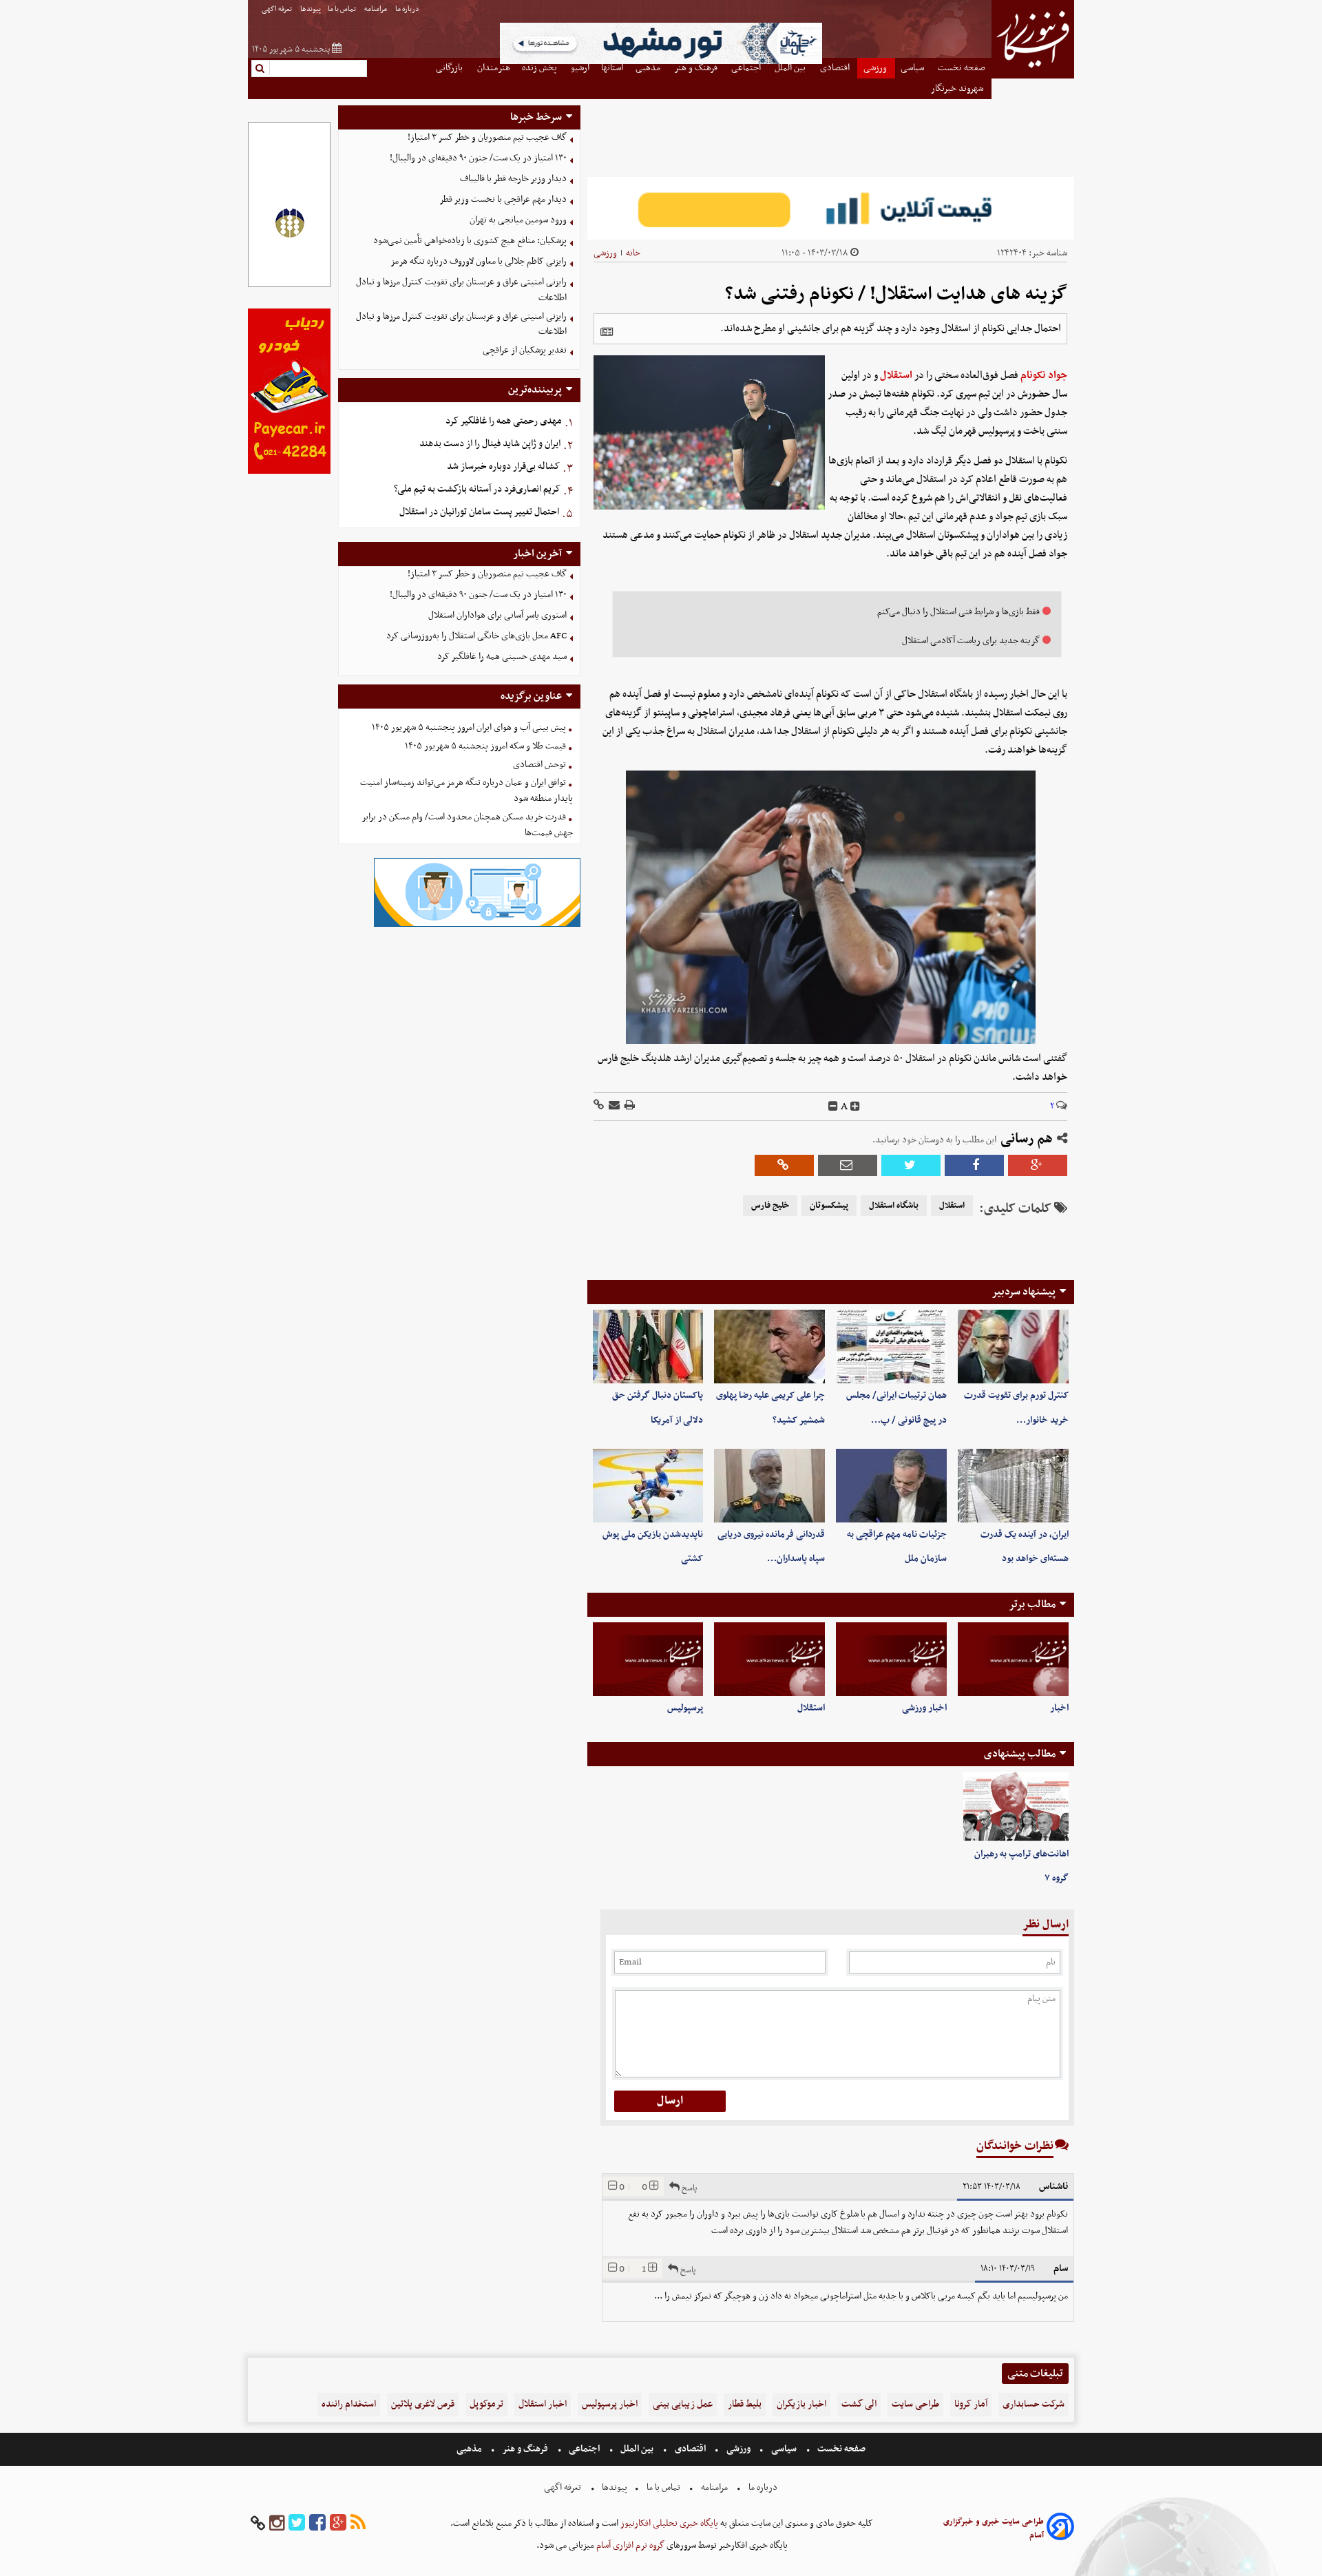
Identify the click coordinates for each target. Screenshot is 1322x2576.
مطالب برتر (1032, 1604)
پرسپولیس (685, 1708)
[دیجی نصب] (289, 472)
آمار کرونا (971, 2404)
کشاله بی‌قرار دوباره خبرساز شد (503, 467)
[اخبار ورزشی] (891, 1659)
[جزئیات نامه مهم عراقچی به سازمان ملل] (891, 1486)
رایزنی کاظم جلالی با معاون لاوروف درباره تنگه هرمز (479, 261)
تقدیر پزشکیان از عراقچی (525, 350)
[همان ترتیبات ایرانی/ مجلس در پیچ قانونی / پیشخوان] (891, 1347)
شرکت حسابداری (1034, 2404)
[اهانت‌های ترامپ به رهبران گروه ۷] (1016, 1807)
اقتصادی (690, 2449)
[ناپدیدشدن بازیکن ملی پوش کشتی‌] (648, 1486)
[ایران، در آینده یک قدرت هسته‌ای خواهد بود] (1013, 1486)
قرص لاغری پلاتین (423, 2404)
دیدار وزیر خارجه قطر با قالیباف (513, 179)
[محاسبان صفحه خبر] (289, 285)
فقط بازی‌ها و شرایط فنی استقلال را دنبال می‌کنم (958, 612)
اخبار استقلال (543, 2404)
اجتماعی (584, 2449)
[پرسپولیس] (648, 1659)
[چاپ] (629, 1106)
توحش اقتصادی (539, 765)
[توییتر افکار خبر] (297, 2523)
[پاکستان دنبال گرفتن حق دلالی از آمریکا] (648, 1347)
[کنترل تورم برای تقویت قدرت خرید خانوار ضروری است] (1013, 1347)
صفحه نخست (840, 2449)
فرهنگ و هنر (525, 2449)
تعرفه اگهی (277, 9)
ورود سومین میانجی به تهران (518, 220)
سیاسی (784, 2449)
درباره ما (408, 9)
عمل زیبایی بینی (683, 2404)
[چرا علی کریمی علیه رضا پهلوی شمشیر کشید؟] (769, 1347)
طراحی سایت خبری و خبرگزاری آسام (994, 2528)
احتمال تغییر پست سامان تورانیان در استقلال (479, 512)
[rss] (358, 2523)
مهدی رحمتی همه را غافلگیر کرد (504, 421)
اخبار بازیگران (801, 2404)
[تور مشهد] (661, 62)
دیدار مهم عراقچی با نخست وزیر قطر (503, 199)
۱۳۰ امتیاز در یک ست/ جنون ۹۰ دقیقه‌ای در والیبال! (478, 158)
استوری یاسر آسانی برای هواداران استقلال (497, 615)
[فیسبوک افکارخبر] (317, 2523)
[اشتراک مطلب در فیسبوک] (974, 1165)
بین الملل (637, 2449)
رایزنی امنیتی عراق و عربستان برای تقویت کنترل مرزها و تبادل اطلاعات (461, 290)
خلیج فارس (770, 1206)
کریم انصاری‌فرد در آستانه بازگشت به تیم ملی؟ (477, 489)
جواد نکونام (1044, 375)
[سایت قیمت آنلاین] (831, 208)
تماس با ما (343, 9)
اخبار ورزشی (924, 1708)
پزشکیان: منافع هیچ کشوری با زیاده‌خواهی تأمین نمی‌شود (470, 241)
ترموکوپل (486, 2404)
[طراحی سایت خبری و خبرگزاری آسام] (1060, 2529)
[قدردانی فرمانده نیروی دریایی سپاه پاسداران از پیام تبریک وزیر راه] (769, 1486)
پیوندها (311, 9)
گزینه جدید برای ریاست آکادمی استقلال (971, 641)
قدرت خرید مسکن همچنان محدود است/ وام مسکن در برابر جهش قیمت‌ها (467, 825)
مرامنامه (376, 9)
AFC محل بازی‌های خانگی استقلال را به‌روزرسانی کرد (476, 636)
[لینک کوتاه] (599, 1106)
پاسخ (688, 2188)
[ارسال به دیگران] (613, 1106)
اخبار (1059, 1708)
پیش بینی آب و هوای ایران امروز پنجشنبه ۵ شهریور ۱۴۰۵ (469, 727)
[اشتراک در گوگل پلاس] (1038, 1165)
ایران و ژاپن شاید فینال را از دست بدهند (490, 444)
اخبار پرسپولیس (610, 2404)
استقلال (896, 375)
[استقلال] (769, 1659)
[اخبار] (1013, 1659)
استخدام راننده (349, 2404)
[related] (607, 332)
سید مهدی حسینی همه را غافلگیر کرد (502, 657)
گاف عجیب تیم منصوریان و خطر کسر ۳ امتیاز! (487, 137)
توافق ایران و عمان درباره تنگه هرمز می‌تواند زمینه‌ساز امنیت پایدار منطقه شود (466, 790)
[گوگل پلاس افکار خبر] (338, 2523)
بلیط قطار (745, 2404)
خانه (633, 253)
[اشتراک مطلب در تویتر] (911, 1165)
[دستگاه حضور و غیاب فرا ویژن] (477, 925)
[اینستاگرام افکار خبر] (277, 2523)
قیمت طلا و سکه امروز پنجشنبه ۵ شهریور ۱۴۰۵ (485, 746)
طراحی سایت (915, 2404)
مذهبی (470, 2449)
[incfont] (855, 1107)
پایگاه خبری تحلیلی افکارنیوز (668, 2523)
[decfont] (833, 1107)
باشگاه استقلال (894, 1206)
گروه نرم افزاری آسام (629, 2545)
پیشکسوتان (829, 1206)
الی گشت (859, 2404)
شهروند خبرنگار (958, 88)
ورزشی (605, 253)
